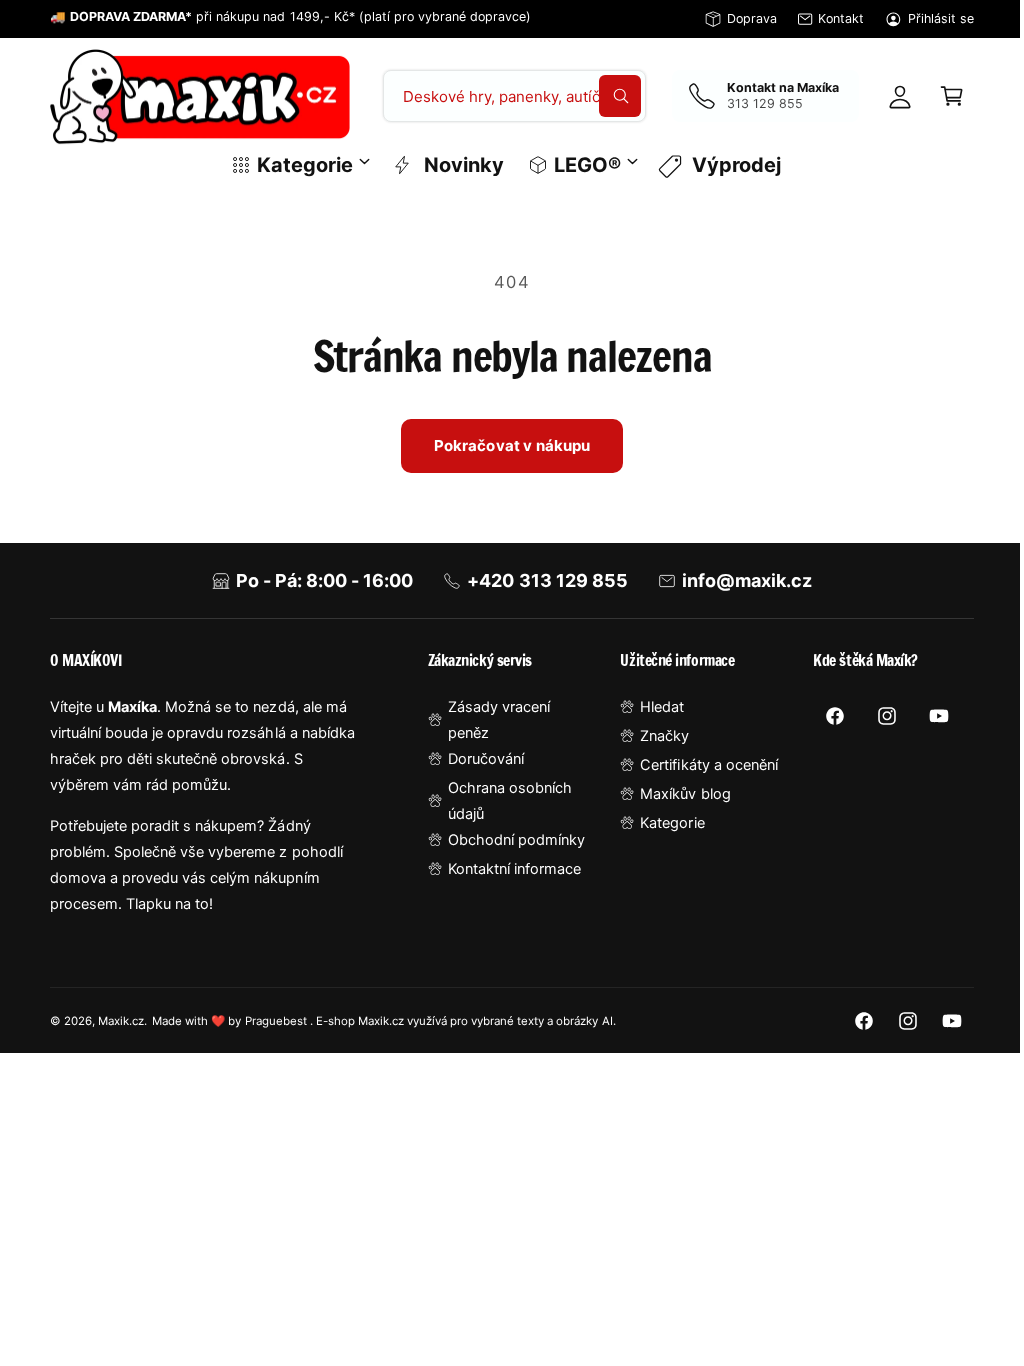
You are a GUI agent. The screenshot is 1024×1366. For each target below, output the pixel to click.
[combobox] (507, 96)
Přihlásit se (941, 18)
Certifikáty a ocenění (699, 765)
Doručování (480, 759)
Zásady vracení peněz (493, 720)
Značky (655, 736)
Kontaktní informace (508, 869)
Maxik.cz (121, 1021)
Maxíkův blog (676, 794)
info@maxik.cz (739, 580)
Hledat (653, 707)
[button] (937, 96)
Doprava (751, 18)
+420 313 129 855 (540, 580)
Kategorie (663, 823)
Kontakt (841, 18)
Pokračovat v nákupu (504, 445)
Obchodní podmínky (510, 840)
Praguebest (277, 1021)
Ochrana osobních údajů (504, 801)
